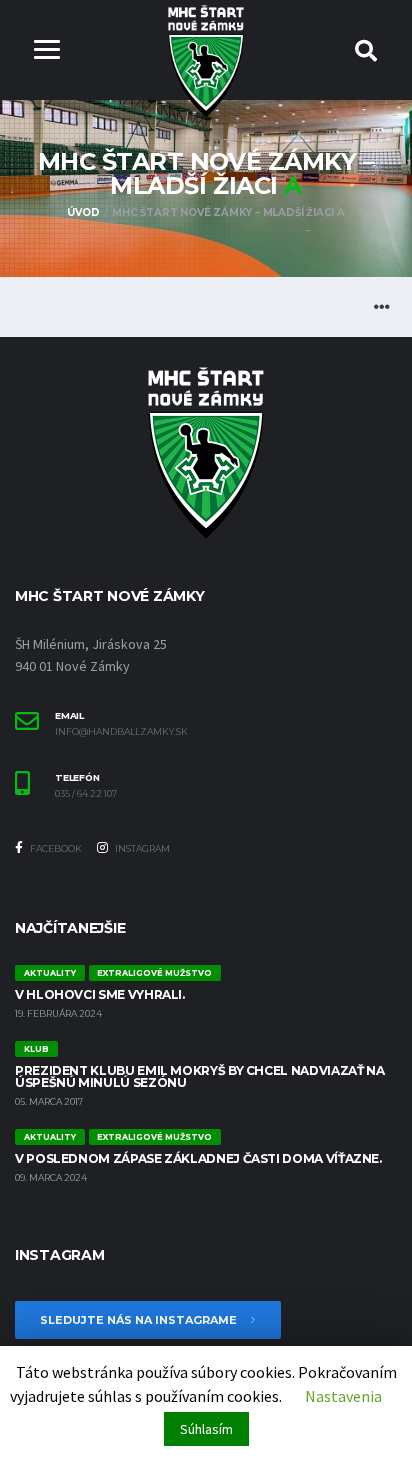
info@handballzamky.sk (121, 732)
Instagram (141, 848)
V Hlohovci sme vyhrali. (100, 994)
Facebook (55, 848)
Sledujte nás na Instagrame (140, 1320)
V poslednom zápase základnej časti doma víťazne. (198, 1158)
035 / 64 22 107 (86, 794)
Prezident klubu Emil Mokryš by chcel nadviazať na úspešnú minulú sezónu (199, 1076)
